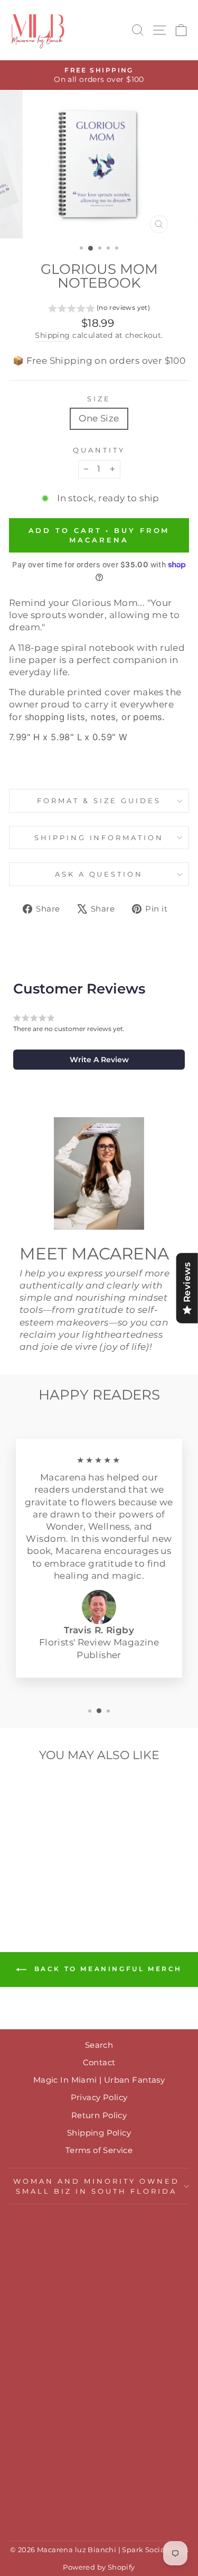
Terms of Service (99, 2150)
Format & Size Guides (99, 801)
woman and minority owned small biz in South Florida (96, 2186)
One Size (99, 418)
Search (99, 2045)
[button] (99, 309)
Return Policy (99, 2115)
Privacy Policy (99, 2097)
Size (99, 399)
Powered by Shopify (99, 2567)
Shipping (52, 335)
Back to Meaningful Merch (106, 1969)
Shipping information (99, 838)
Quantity (99, 450)
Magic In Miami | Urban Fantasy (99, 2080)
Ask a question (99, 874)
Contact (99, 2062)
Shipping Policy (99, 2133)
